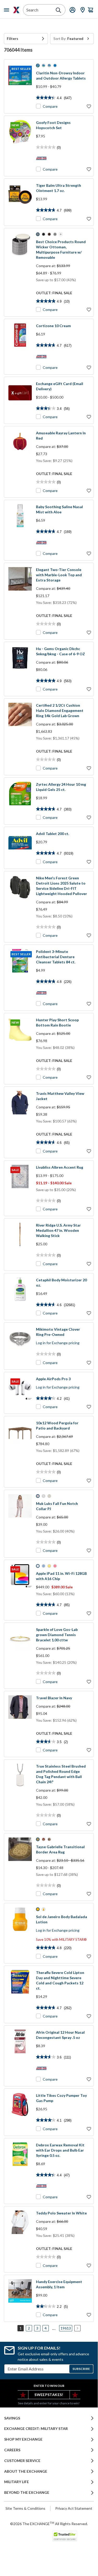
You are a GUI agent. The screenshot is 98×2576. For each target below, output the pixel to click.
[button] (26, 39)
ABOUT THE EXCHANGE (26, 2471)
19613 (66, 2328)
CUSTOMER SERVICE (22, 2461)
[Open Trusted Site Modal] (65, 2536)
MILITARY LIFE (17, 2482)
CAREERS (12, 2450)
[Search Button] (58, 10)
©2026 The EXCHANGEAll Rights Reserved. (49, 2524)
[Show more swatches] (61, 234)
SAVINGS (12, 2418)
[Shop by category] (8, 10)
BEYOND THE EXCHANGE (27, 2493)
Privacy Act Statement (74, 2508)
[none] (26, 39)
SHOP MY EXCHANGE (23, 2439)
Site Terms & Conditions (25, 2508)
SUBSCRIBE (81, 2369)
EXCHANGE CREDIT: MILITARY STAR (36, 2429)
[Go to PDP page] (20, 202)
